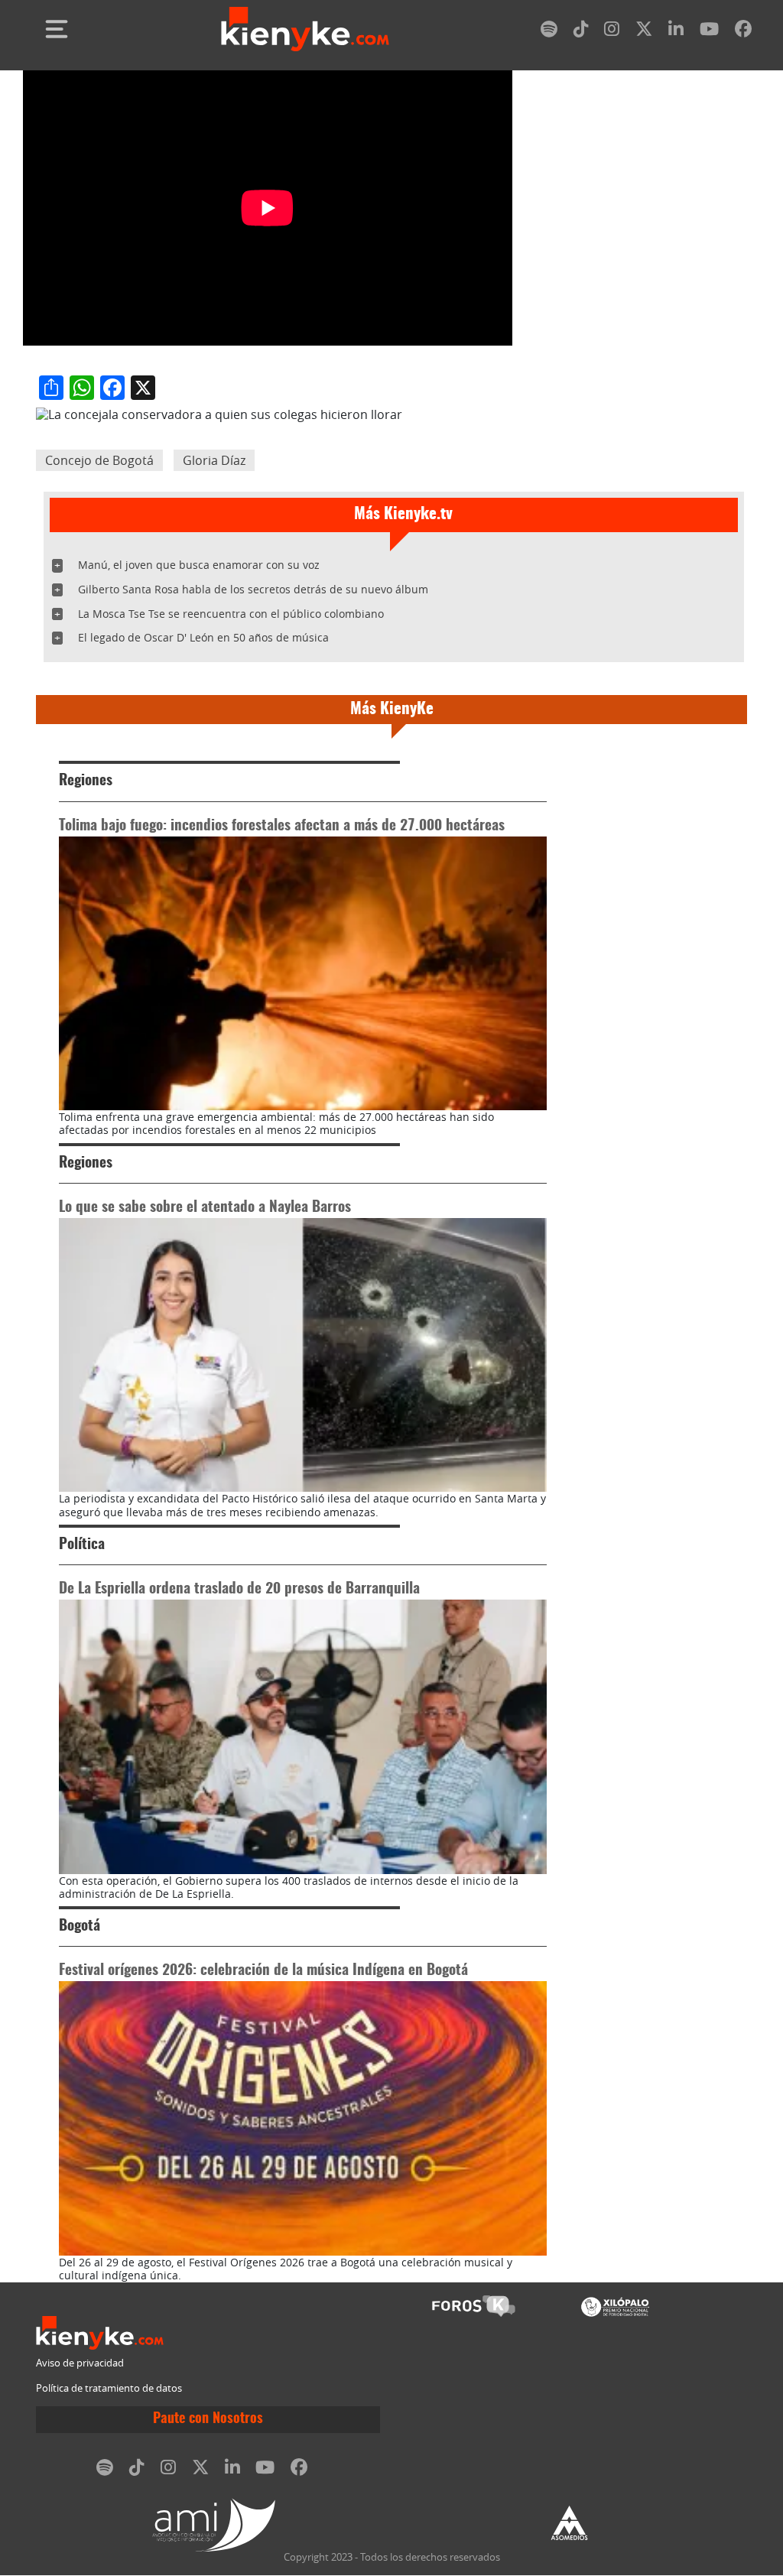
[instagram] (612, 32)
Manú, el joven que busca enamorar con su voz (199, 565)
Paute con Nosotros (208, 2419)
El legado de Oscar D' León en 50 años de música (203, 637)
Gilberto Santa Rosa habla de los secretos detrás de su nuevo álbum (253, 589)
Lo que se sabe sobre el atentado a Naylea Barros (205, 1208)
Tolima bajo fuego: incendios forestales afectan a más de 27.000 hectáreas (282, 826)
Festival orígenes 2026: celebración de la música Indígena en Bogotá (263, 1971)
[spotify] (549, 32)
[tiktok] (581, 32)
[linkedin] (676, 32)
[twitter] (644, 32)
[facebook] (743, 32)
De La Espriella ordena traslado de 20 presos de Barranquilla (239, 1589)
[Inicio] (305, 29)
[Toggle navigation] (57, 29)
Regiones (86, 781)
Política (82, 1545)
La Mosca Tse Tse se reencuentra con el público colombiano (231, 614)
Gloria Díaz (214, 460)
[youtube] (709, 32)
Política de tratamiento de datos (109, 2388)
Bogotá (80, 1926)
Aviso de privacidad (80, 2363)
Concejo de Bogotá (99, 460)
